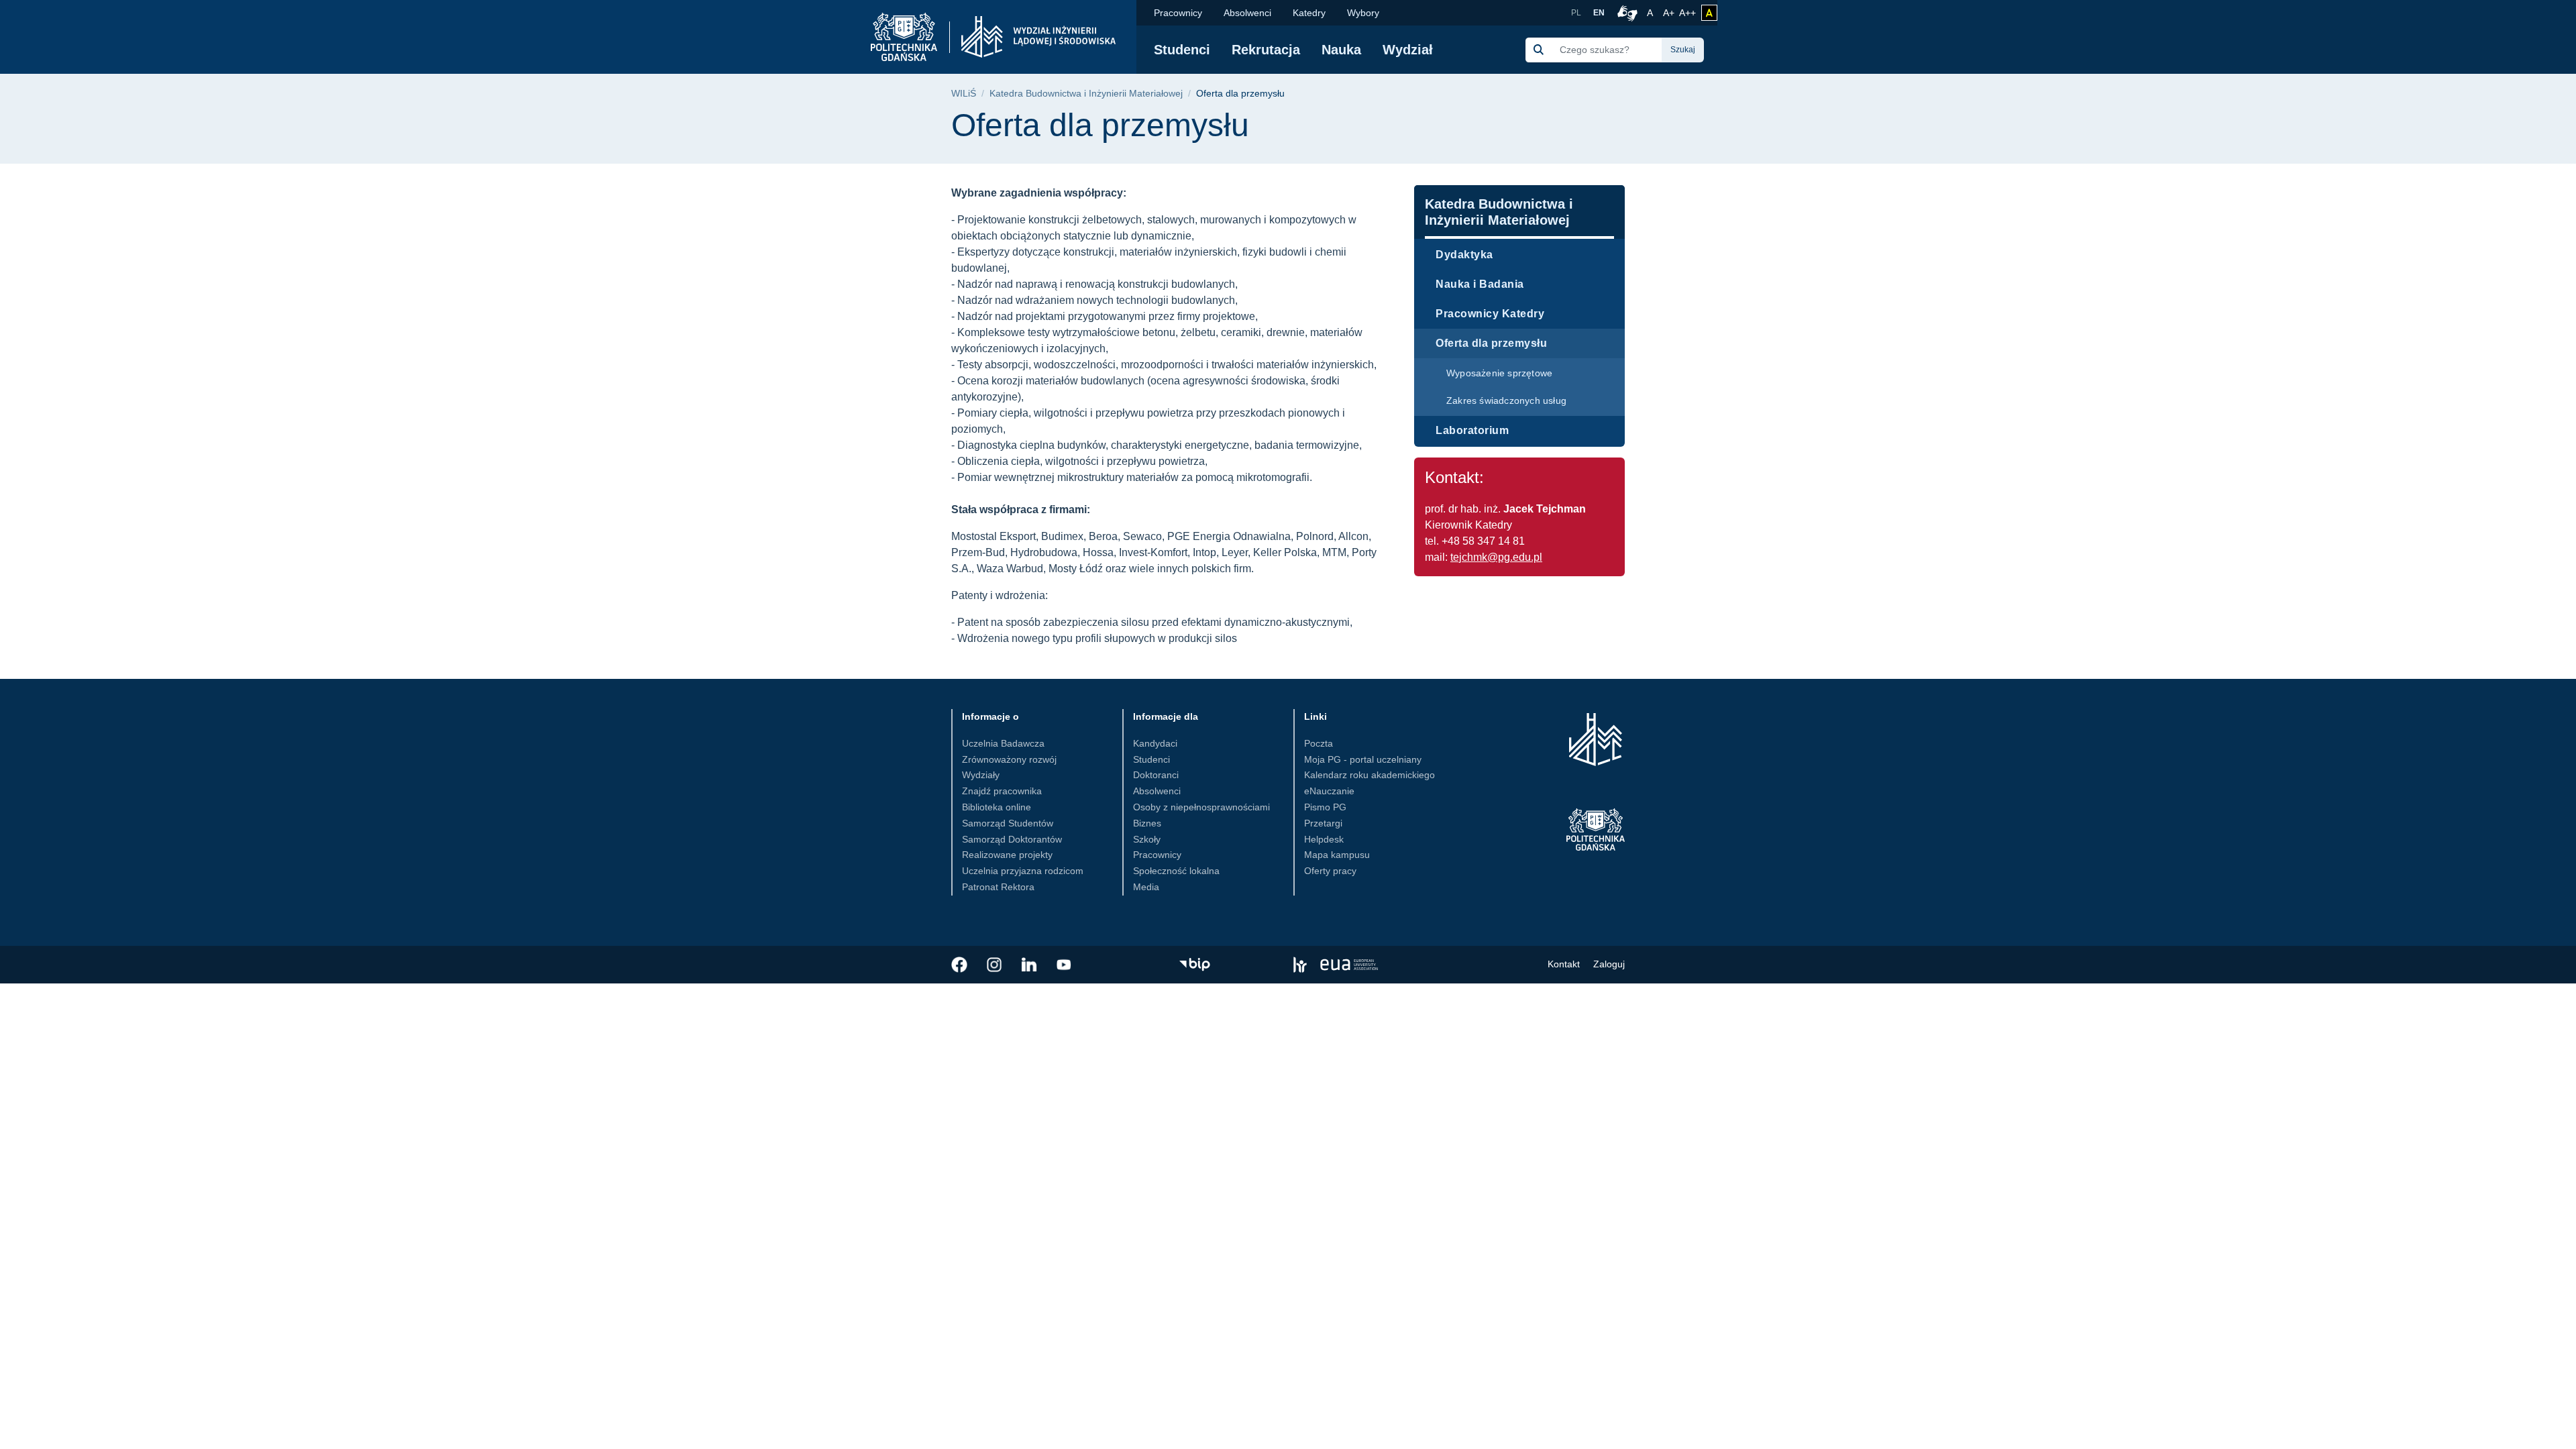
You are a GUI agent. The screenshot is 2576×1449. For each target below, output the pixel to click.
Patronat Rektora (998, 887)
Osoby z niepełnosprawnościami (1201, 807)
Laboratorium (1472, 430)
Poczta (1319, 743)
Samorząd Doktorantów (1012, 839)
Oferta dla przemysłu (1491, 343)
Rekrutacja (1266, 50)
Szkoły (1147, 839)
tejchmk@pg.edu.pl (1496, 557)
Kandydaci (1155, 743)
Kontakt (1564, 964)
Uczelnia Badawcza (1003, 743)
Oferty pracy (1330, 871)
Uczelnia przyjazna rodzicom (1023, 871)
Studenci (1182, 50)
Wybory (1363, 13)
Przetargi (1323, 823)
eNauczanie (1329, 791)
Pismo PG (1325, 807)
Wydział (1408, 50)
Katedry (1309, 13)
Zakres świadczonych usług (1506, 400)
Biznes (1147, 823)
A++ (1687, 12)
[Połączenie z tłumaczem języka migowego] (1625, 13)
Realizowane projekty (1007, 855)
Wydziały (981, 775)
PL (1576, 13)
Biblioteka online (997, 807)
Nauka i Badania (1480, 284)
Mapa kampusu (1337, 855)
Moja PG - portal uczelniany (1363, 759)
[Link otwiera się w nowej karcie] (959, 965)
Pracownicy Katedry (1490, 314)
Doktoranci (1156, 775)
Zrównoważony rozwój (1009, 759)
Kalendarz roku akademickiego (1370, 775)
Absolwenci (1247, 13)
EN (1599, 13)
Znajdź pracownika (1002, 791)
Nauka (1341, 50)
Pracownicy (1178, 13)
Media (1146, 887)
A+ (1670, 12)
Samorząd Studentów (1008, 823)
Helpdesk (1324, 839)
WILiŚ (964, 94)
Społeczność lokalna (1176, 871)
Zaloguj (1609, 964)
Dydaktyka (1464, 255)
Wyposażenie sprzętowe (1499, 373)
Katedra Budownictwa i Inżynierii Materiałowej (1086, 94)
